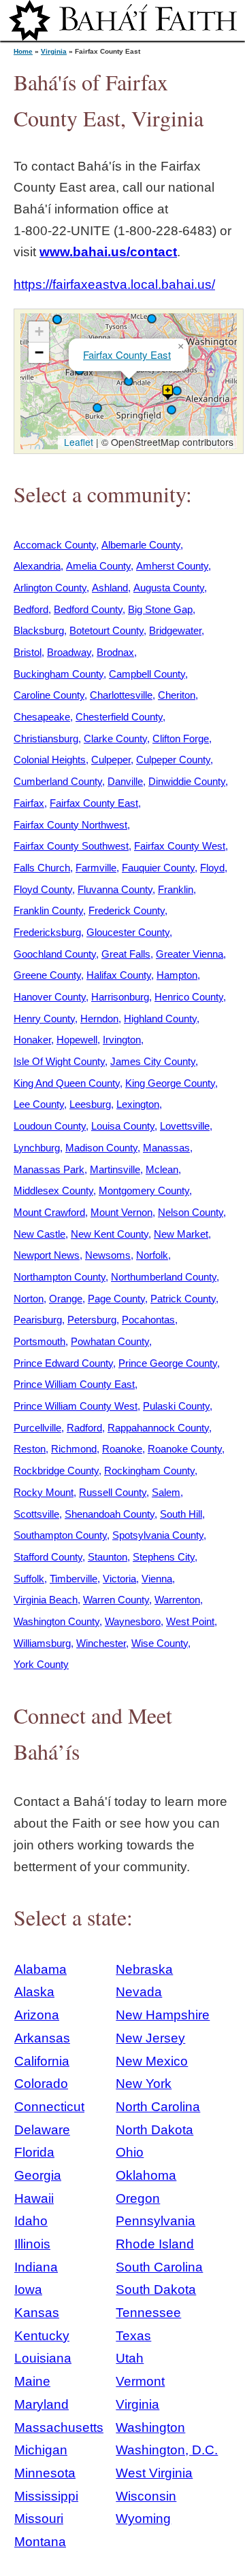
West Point (190, 1621)
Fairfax (29, 803)
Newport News (47, 1255)
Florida (34, 2152)
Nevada (139, 1992)
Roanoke (122, 1449)
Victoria (119, 1579)
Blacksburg (39, 630)
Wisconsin (146, 2496)
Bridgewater (175, 630)
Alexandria (37, 566)
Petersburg (92, 1320)
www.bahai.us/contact (108, 252)
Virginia (54, 51)
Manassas (166, 1148)
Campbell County (147, 674)
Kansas (37, 2313)
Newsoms (108, 1255)
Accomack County (55, 545)
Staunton (108, 1557)
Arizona (37, 2015)
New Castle (39, 1234)
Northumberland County (164, 1277)
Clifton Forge (181, 738)
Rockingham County (149, 1470)
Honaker (32, 1040)
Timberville (73, 1579)
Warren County (116, 1600)
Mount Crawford (49, 1212)
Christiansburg (46, 738)
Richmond (74, 1449)
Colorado (41, 2084)
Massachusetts (59, 2427)
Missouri (39, 2519)
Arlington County (50, 588)
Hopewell (77, 1040)
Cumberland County (58, 781)
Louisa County (123, 1126)
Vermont (140, 2381)
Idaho (31, 2221)
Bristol (28, 652)
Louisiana (43, 2358)
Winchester (101, 1643)
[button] (177, 391)
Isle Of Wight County (59, 1061)
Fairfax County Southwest (71, 846)
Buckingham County (59, 674)
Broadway (69, 652)
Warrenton (177, 1600)
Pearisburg (38, 1320)
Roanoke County (185, 1449)
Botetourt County (107, 630)
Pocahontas (148, 1320)
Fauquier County (158, 868)
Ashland (110, 588)
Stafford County (48, 1557)
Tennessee (148, 2313)
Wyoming (143, 2519)
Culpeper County (173, 760)
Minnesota (45, 2473)
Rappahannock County (158, 1428)
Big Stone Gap (160, 609)
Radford (84, 1428)
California (42, 2061)
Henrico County (189, 997)
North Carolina (158, 2107)
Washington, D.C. (167, 2450)
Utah (130, 2358)
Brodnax (115, 652)
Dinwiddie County (187, 781)
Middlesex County (53, 1190)
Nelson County (191, 1212)
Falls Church (42, 868)
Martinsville (115, 1169)
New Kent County (110, 1234)
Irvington (122, 1040)
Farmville (96, 868)
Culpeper (111, 760)
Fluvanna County (115, 889)
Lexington (138, 1104)
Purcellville (37, 1428)
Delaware (42, 2130)
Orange (66, 1299)
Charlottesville (121, 695)
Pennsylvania (156, 2221)
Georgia (38, 2175)
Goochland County (55, 954)
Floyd (212, 868)
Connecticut (49, 2107)
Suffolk (29, 1579)
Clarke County (115, 738)
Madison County (101, 1148)
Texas (133, 2336)
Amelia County (98, 566)
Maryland (42, 2404)
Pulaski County (176, 1406)
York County (41, 1664)
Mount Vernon (121, 1212)
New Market (181, 1234)
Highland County (160, 1019)
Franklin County (48, 910)
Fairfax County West (180, 846)
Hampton (177, 975)
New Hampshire (163, 2015)
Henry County (44, 1019)
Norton (29, 1299)
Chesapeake (42, 717)
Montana (40, 2542)
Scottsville (36, 1514)
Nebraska (144, 1969)
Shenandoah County (110, 1514)
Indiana (36, 2267)
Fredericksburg (47, 932)
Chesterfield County (119, 717)
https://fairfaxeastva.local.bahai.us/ (114, 284)
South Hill (181, 1514)
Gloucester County (128, 932)
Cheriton (177, 695)
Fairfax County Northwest (70, 825)
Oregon (138, 2198)
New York (144, 2084)
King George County (170, 1083)
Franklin (176, 889)
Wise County (160, 1643)
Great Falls (126, 954)
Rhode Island (155, 2244)
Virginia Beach (46, 1600)
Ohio (130, 2152)
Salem (166, 1492)
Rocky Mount (44, 1492)
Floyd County (43, 889)
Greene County (47, 975)
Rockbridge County (56, 1470)
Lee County (39, 1104)
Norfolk (152, 1255)
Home (23, 51)
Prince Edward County (63, 1363)
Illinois (32, 2244)
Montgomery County (144, 1190)
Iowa (28, 2290)
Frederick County (127, 910)
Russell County (113, 1492)
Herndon (99, 1019)
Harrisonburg (120, 997)
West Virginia (154, 2473)
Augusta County (169, 588)
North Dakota (154, 2130)
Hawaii (34, 2198)
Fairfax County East (127, 354)
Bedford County (88, 609)
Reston (30, 1449)
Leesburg (90, 1104)
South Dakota (156, 2290)
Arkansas (42, 2038)
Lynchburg (37, 1148)
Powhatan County (110, 1341)
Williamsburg (42, 1643)
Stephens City (164, 1557)
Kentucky (42, 2336)
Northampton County (60, 1277)
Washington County (56, 1621)
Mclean (162, 1169)
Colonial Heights (50, 760)
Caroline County (49, 695)
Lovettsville (185, 1126)
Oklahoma (146, 2175)
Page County (116, 1299)
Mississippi (46, 2496)
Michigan (41, 2450)
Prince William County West (76, 1406)
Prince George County (168, 1363)
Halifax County (119, 975)
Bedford (31, 609)
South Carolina (159, 2267)
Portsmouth (39, 1341)
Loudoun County (50, 1126)
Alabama (40, 1969)
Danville (125, 781)
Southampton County (60, 1535)
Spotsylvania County (158, 1535)
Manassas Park (49, 1169)
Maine (32, 2381)
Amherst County (172, 566)
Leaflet (77, 442)
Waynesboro (133, 1621)
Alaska (34, 1992)
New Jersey (150, 2038)
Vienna (157, 1579)
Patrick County (183, 1299)
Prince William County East (74, 1384)
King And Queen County (67, 1083)
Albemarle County (141, 545)
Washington (150, 2427)
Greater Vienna (190, 954)
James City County (153, 1061)
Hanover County (50, 997)
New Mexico (152, 2061)
